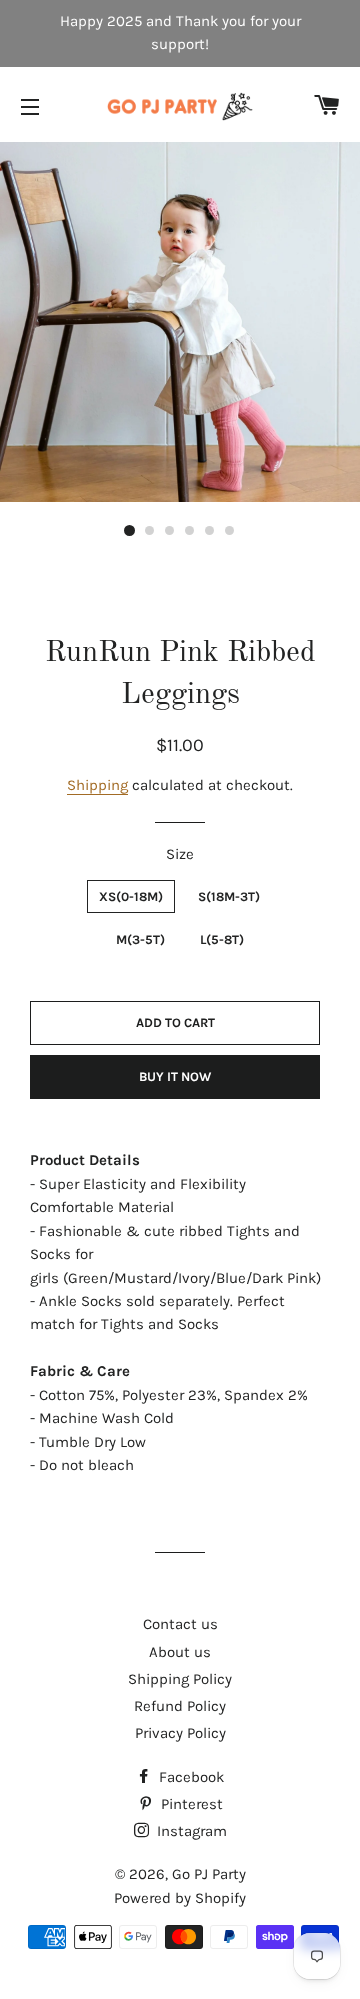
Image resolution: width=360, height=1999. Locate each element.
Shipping (97, 785)
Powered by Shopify (180, 1898)
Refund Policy (180, 1706)
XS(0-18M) (131, 896)
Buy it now (175, 1076)
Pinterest (190, 1804)
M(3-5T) (140, 939)
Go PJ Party (209, 1874)
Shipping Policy (180, 1679)
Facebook (189, 1777)
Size (180, 854)
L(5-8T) (222, 939)
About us (180, 1652)
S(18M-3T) (229, 896)
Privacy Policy (180, 1733)
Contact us (180, 1624)
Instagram (190, 1831)
